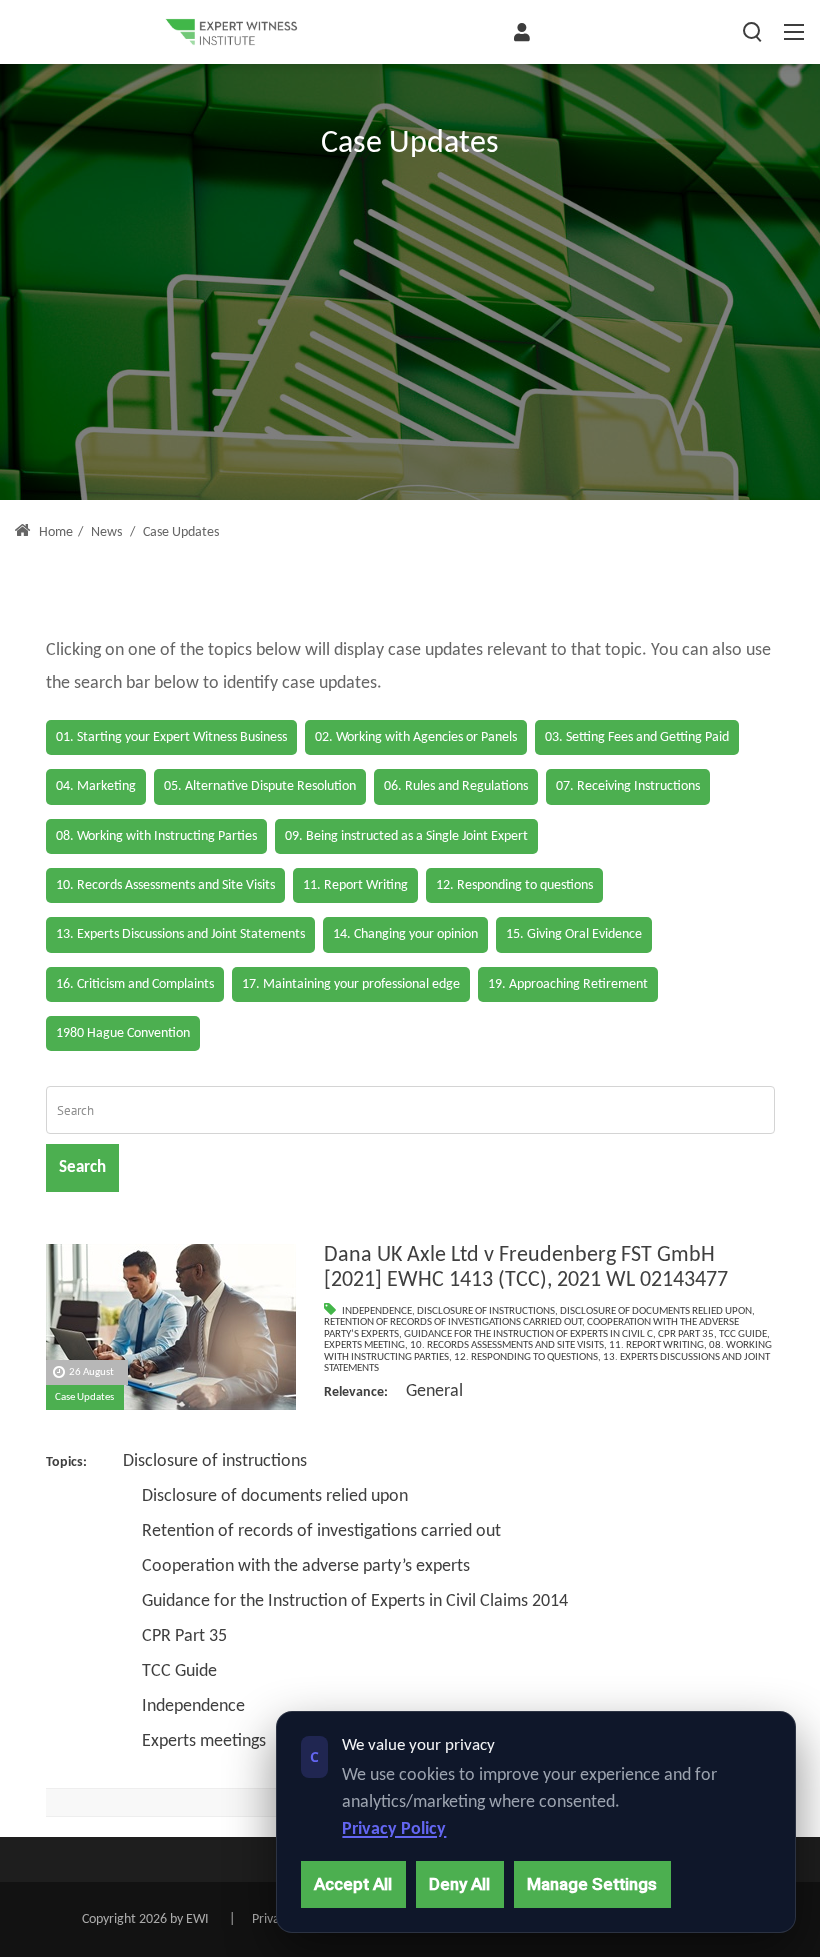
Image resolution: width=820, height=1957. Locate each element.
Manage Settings (592, 1884)
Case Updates (84, 1397)
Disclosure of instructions (486, 1311)
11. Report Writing (656, 1345)
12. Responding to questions (526, 1357)
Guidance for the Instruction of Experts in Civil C (528, 1334)
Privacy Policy (394, 1829)
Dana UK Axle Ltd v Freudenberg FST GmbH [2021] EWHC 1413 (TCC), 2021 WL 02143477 (526, 1268)
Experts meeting (364, 1345)
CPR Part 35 (686, 1334)
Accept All (353, 1884)
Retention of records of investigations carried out (453, 1322)
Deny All (459, 1884)
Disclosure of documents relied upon (656, 1311)
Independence (377, 1311)
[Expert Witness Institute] (231, 32)
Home (54, 532)
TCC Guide (743, 1334)
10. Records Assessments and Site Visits (507, 1345)
